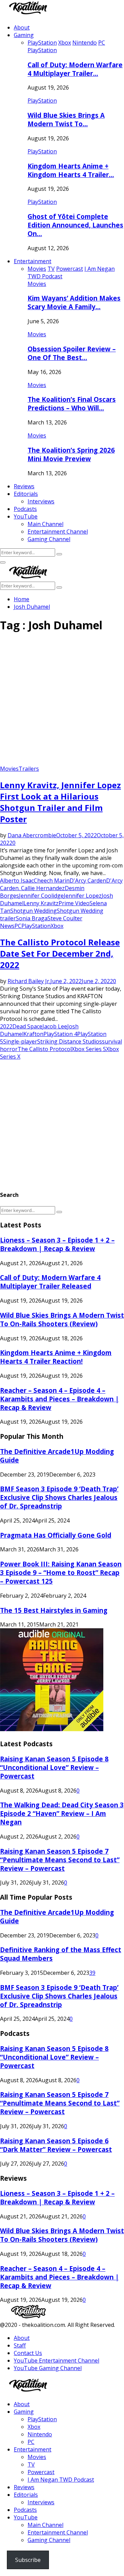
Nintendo (40, 2434)
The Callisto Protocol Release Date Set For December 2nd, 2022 (60, 953)
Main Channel (45, 524)
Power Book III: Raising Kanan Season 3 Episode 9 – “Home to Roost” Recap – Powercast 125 (61, 1572)
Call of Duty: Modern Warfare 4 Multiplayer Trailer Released (50, 1282)
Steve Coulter (65, 918)
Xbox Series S (89, 1049)
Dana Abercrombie (32, 835)
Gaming (24, 35)
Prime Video (74, 903)
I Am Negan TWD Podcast (61, 2480)
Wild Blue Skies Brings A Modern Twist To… (66, 119)
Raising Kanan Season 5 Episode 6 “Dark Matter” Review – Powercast (56, 2145)
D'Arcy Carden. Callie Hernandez (61, 884)
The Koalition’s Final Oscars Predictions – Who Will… (72, 404)
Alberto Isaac (17, 881)
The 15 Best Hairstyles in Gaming (54, 1610)
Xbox (57, 926)
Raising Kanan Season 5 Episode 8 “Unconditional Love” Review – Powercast (54, 1767)
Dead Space (27, 1026)
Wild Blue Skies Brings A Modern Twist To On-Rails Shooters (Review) (62, 1319)
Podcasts (25, 509)
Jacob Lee (55, 1026)
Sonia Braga (32, 918)
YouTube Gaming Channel (48, 2368)
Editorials (26, 494)
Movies (37, 284)
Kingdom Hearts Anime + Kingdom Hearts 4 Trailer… (71, 170)
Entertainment (33, 261)
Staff (20, 2345)
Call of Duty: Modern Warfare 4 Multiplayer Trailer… (75, 69)
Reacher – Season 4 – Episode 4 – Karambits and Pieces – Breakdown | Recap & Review (59, 1399)
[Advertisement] (62, 701)
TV (31, 2464)
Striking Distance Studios (70, 1041)
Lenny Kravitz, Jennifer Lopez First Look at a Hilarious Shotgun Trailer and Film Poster (60, 802)
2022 (6, 1026)
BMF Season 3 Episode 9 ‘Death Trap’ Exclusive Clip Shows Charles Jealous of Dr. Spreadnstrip (59, 1497)
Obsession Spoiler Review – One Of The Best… (72, 353)
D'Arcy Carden (88, 881)
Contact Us (28, 2353)
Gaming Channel (49, 539)
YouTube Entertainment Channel (56, 2361)
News (7, 926)
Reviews (24, 486)
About (22, 27)
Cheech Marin (52, 881)
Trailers (29, 769)
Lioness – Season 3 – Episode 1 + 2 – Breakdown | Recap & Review (57, 1244)
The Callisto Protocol (45, 1049)
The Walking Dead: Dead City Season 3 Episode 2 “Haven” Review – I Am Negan (62, 1813)
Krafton (33, 1034)
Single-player (20, 1041)
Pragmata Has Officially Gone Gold (56, 1535)
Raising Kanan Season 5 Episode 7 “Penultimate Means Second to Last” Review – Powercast (60, 1860)
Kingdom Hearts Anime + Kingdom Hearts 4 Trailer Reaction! (56, 1357)
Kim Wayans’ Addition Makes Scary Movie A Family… (74, 302)
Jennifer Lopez (83, 896)
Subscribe (28, 2560)
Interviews (41, 501)
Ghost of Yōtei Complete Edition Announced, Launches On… (75, 225)
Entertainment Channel (58, 532)
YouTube (26, 516)
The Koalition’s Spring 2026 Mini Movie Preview (71, 454)
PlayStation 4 (60, 1034)
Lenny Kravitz (41, 903)
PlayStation (42, 50)
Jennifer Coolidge (41, 896)
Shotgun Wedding (34, 911)
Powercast (41, 2472)
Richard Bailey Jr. (29, 981)
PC (18, 926)
